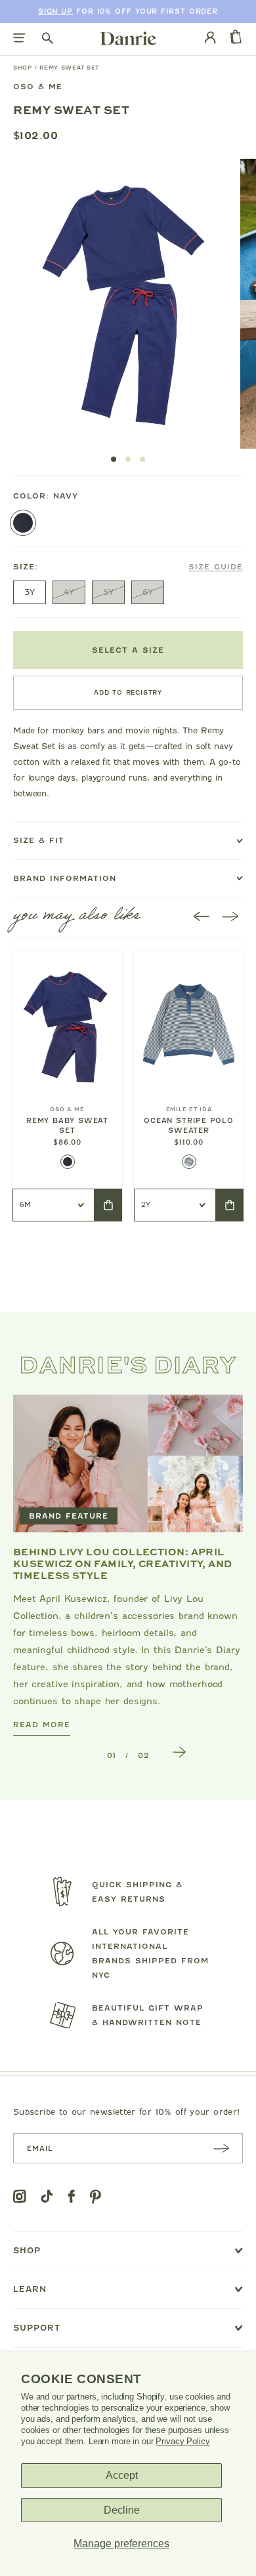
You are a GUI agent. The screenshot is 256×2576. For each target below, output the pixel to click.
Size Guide (216, 567)
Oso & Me (38, 87)
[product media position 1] (122, 304)
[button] (114, 459)
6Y (148, 592)
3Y (30, 592)
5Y (109, 592)
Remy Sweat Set (69, 68)
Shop (23, 68)
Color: (46, 496)
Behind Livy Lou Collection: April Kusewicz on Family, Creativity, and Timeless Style (123, 1563)
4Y (69, 592)
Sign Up (55, 11)
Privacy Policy (182, 2441)
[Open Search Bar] (48, 39)
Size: (128, 567)
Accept (122, 2475)
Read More (42, 1724)
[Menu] (19, 39)
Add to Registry (128, 692)
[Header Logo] (128, 38)
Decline (122, 2510)
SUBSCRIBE (221, 2148)
